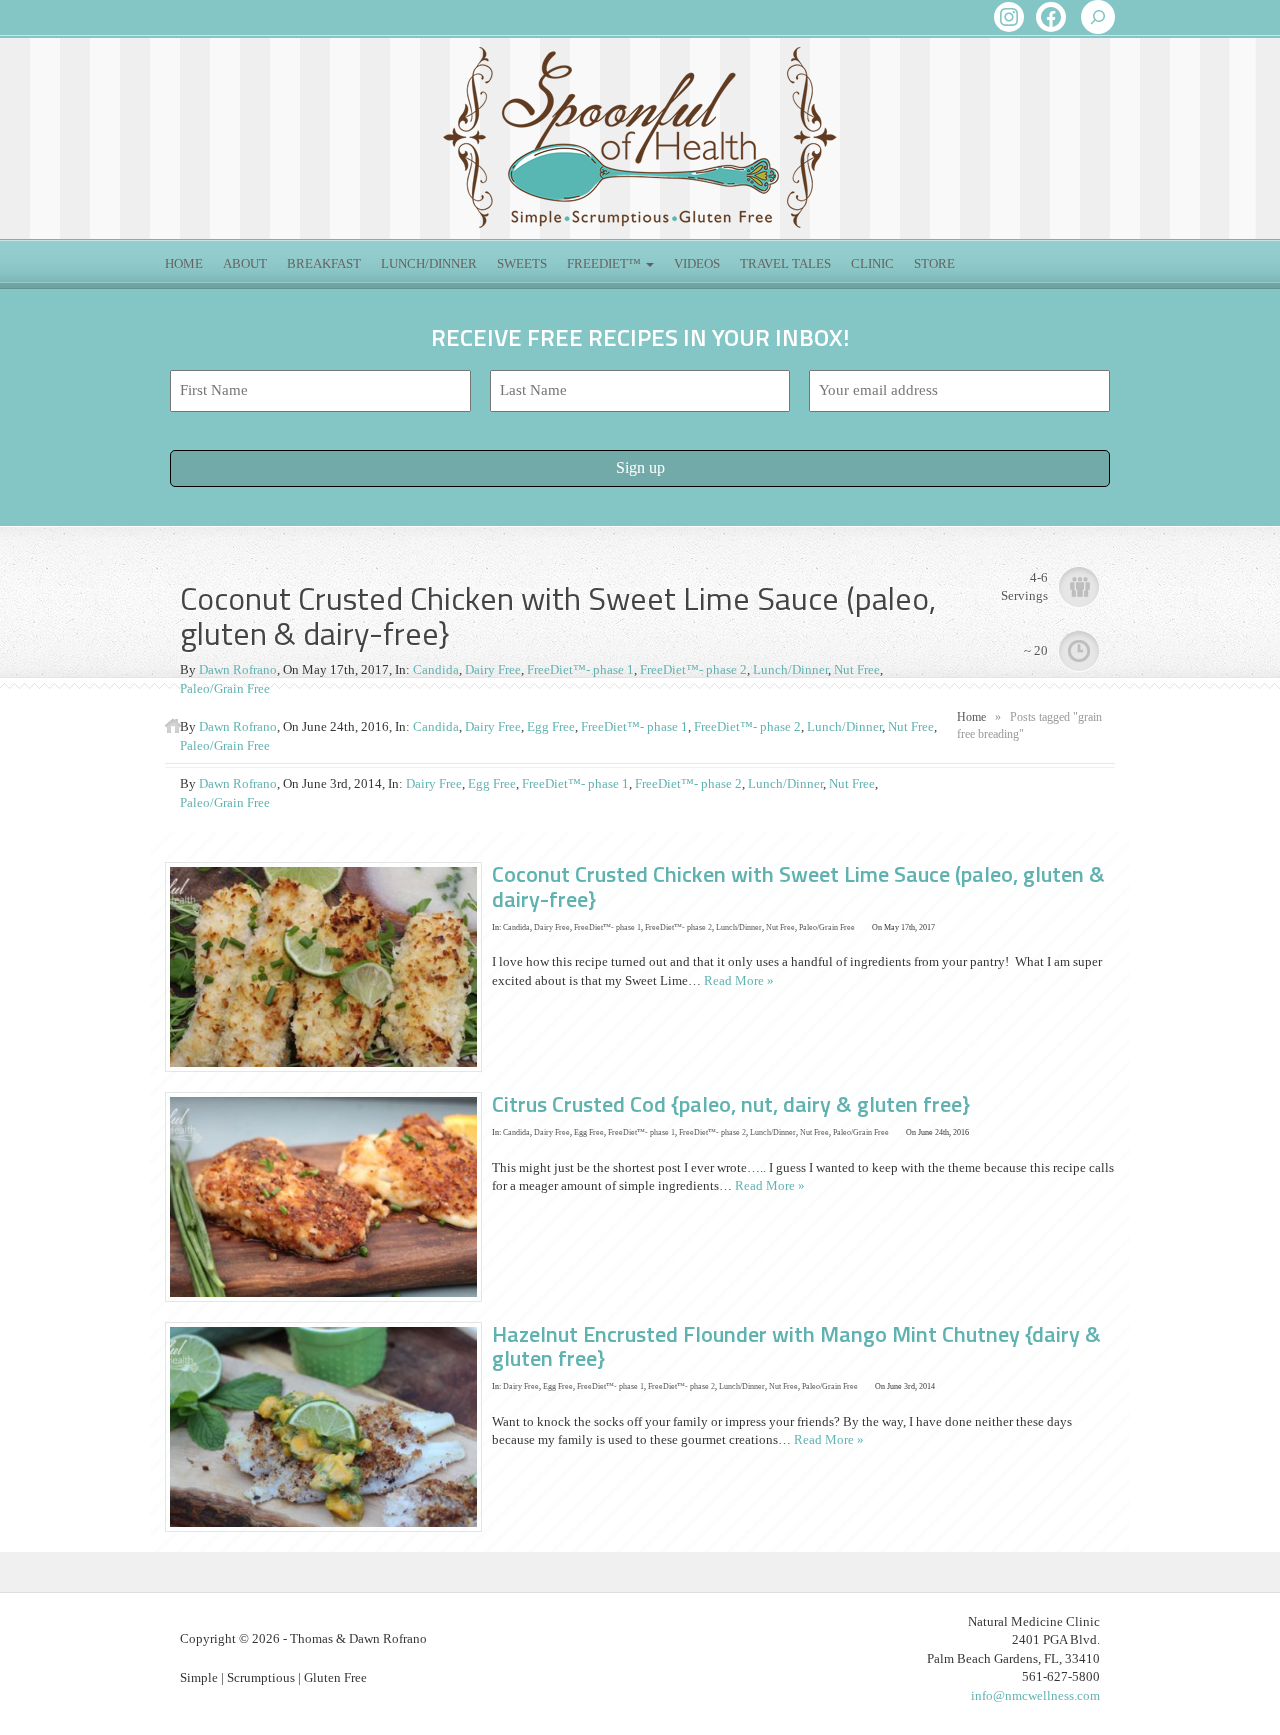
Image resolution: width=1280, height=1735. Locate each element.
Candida (436, 669)
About (245, 263)
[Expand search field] (1098, 17)
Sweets (522, 263)
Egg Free (551, 726)
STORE (934, 263)
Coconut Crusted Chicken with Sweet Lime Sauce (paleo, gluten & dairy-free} (798, 886)
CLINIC (872, 263)
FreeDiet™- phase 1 (580, 669)
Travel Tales (785, 263)
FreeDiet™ (605, 263)
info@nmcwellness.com (1035, 1695)
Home (184, 263)
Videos (697, 263)
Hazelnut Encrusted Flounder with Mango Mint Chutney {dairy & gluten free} (796, 1346)
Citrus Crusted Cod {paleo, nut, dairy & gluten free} (731, 1104)
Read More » (739, 980)
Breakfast (324, 263)
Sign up (640, 467)
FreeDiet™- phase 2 (693, 669)
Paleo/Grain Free (225, 688)
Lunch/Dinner (429, 263)
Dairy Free (493, 669)
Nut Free (857, 669)
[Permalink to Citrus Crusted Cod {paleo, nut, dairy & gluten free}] (328, 1195)
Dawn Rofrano (238, 669)
